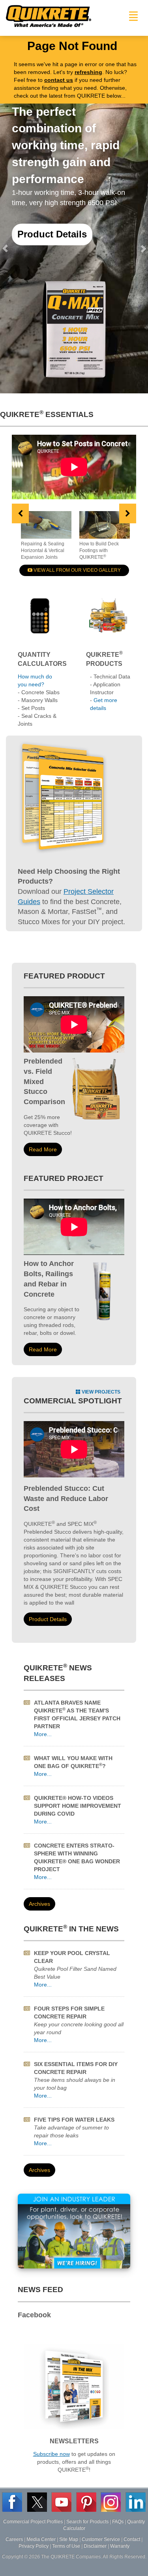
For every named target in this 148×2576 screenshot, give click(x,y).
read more (43, 1149)
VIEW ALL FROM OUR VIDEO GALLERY (77, 570)
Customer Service (101, 2539)
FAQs (118, 2522)
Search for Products (87, 2522)
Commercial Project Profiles (33, 2522)
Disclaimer (95, 2546)
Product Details (52, 234)
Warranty (120, 2546)
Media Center (41, 2539)
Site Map (69, 2539)
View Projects (100, 1392)
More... (43, 1734)
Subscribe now (52, 2454)
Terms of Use (66, 2546)
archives (39, 1904)
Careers (14, 2539)
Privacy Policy (34, 2546)
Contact (132, 2539)
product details (48, 1619)
